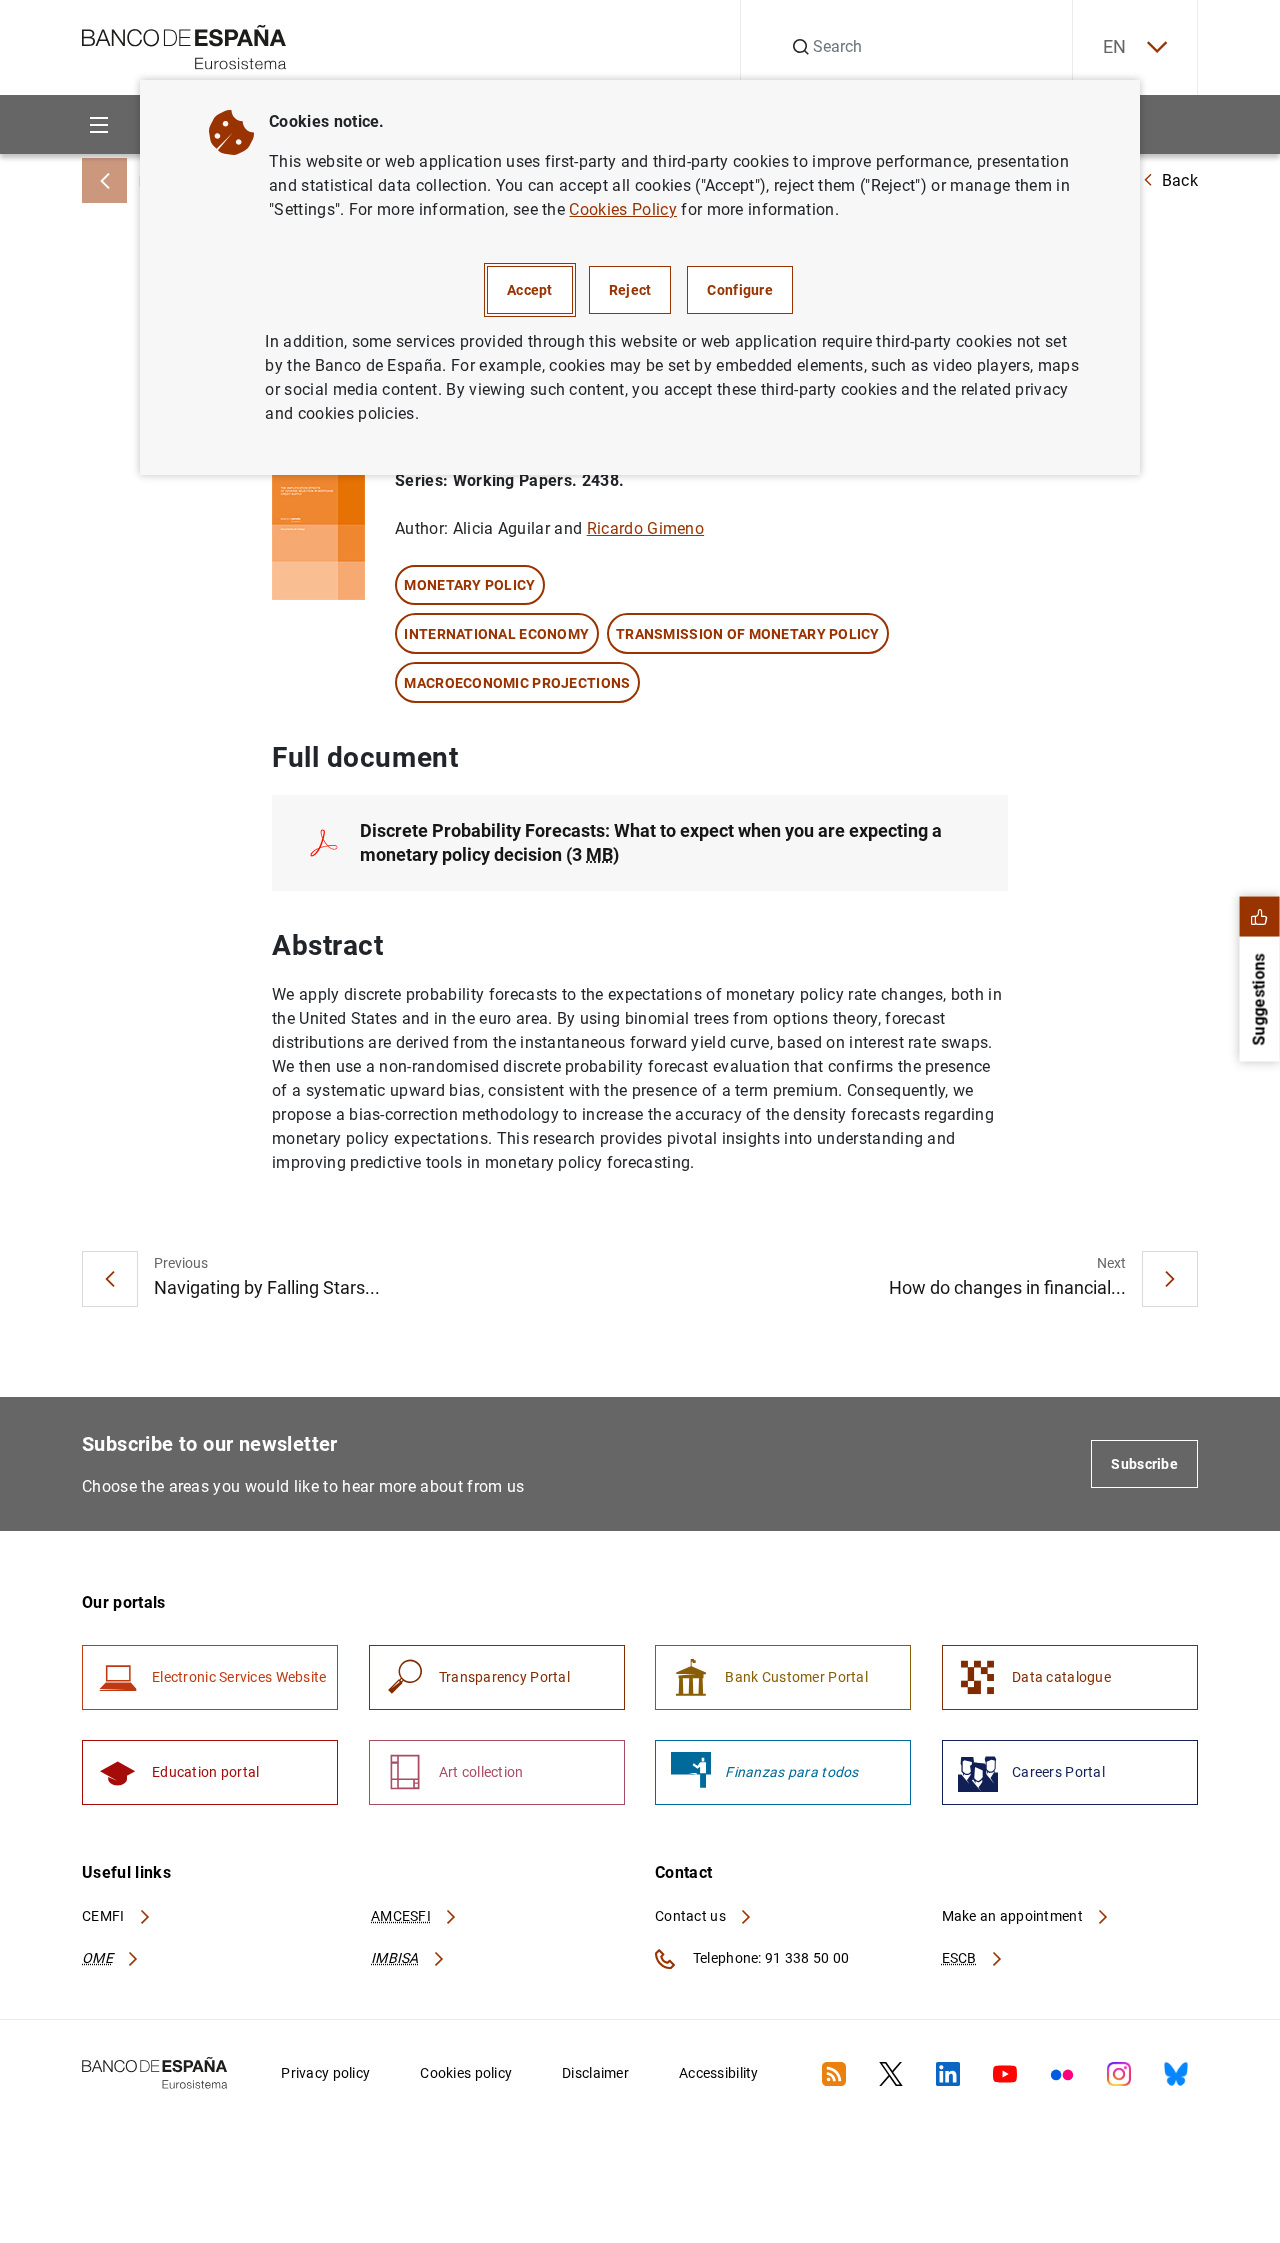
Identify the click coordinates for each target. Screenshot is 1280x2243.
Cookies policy (466, 2073)
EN (1115, 46)
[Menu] (98, 124)
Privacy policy (325, 2073)
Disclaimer (595, 2073)
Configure (740, 290)
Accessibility (719, 2073)
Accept (530, 290)
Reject (630, 290)
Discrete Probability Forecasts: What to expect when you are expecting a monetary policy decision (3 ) (651, 842)
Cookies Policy (622, 209)
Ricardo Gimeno (645, 528)
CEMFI (105, 1916)
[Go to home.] (184, 45)
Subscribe (1144, 1464)
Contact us (692, 1916)
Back (1180, 180)
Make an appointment (1014, 1916)
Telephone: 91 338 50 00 (769, 1958)
